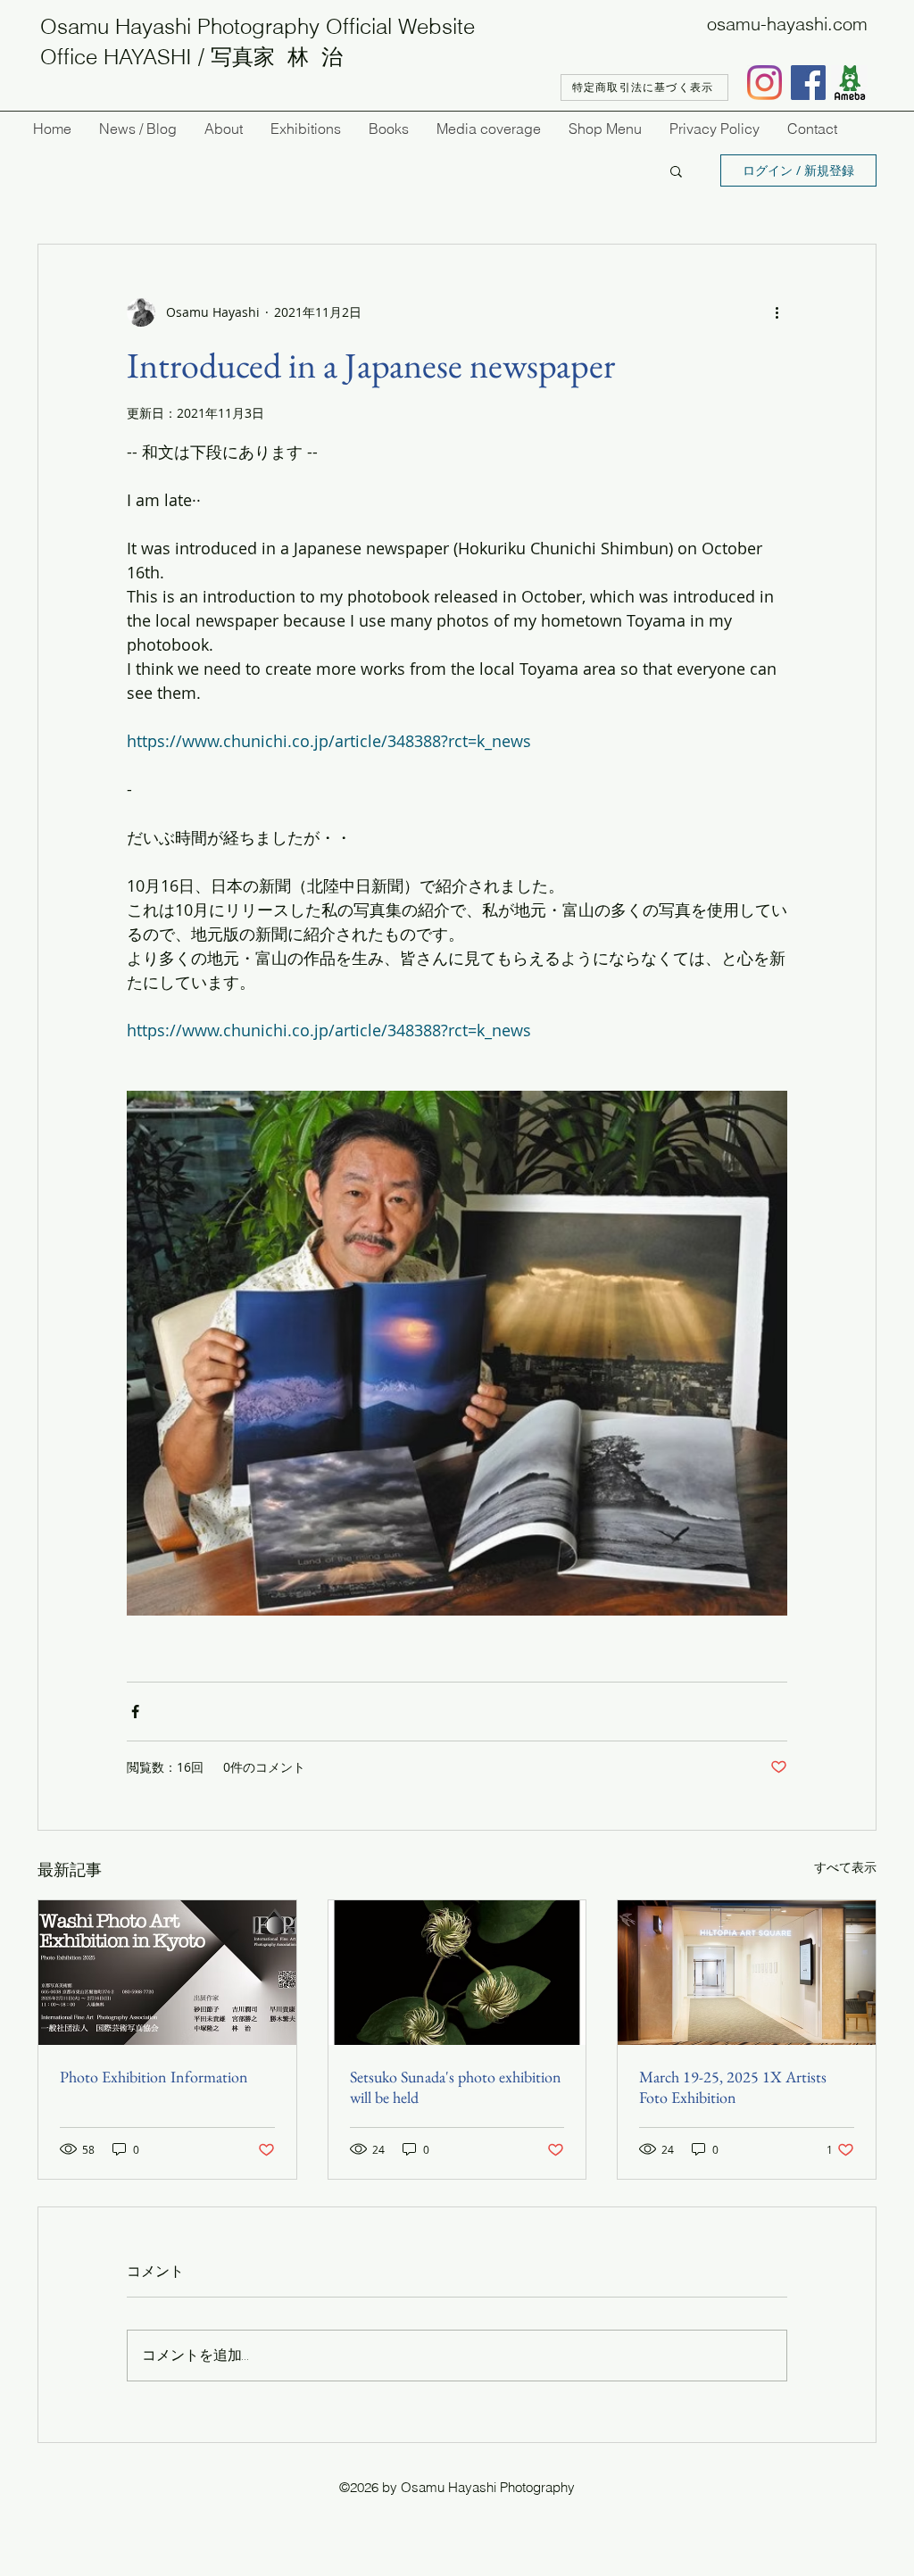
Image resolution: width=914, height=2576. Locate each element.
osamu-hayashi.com (787, 24)
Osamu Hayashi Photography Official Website (258, 26)
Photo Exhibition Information (154, 2077)
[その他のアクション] (777, 312)
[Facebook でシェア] (135, 1712)
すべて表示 (845, 1867)
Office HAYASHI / (125, 57)
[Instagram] (764, 83)
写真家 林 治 (277, 57)
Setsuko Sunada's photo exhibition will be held (456, 2087)
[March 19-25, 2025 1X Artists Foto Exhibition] (747, 1973)
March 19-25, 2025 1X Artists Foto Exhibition (733, 2087)
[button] (676, 170)
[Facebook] (808, 83)
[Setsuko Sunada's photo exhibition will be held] (457, 1973)
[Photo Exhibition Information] (167, 1973)
